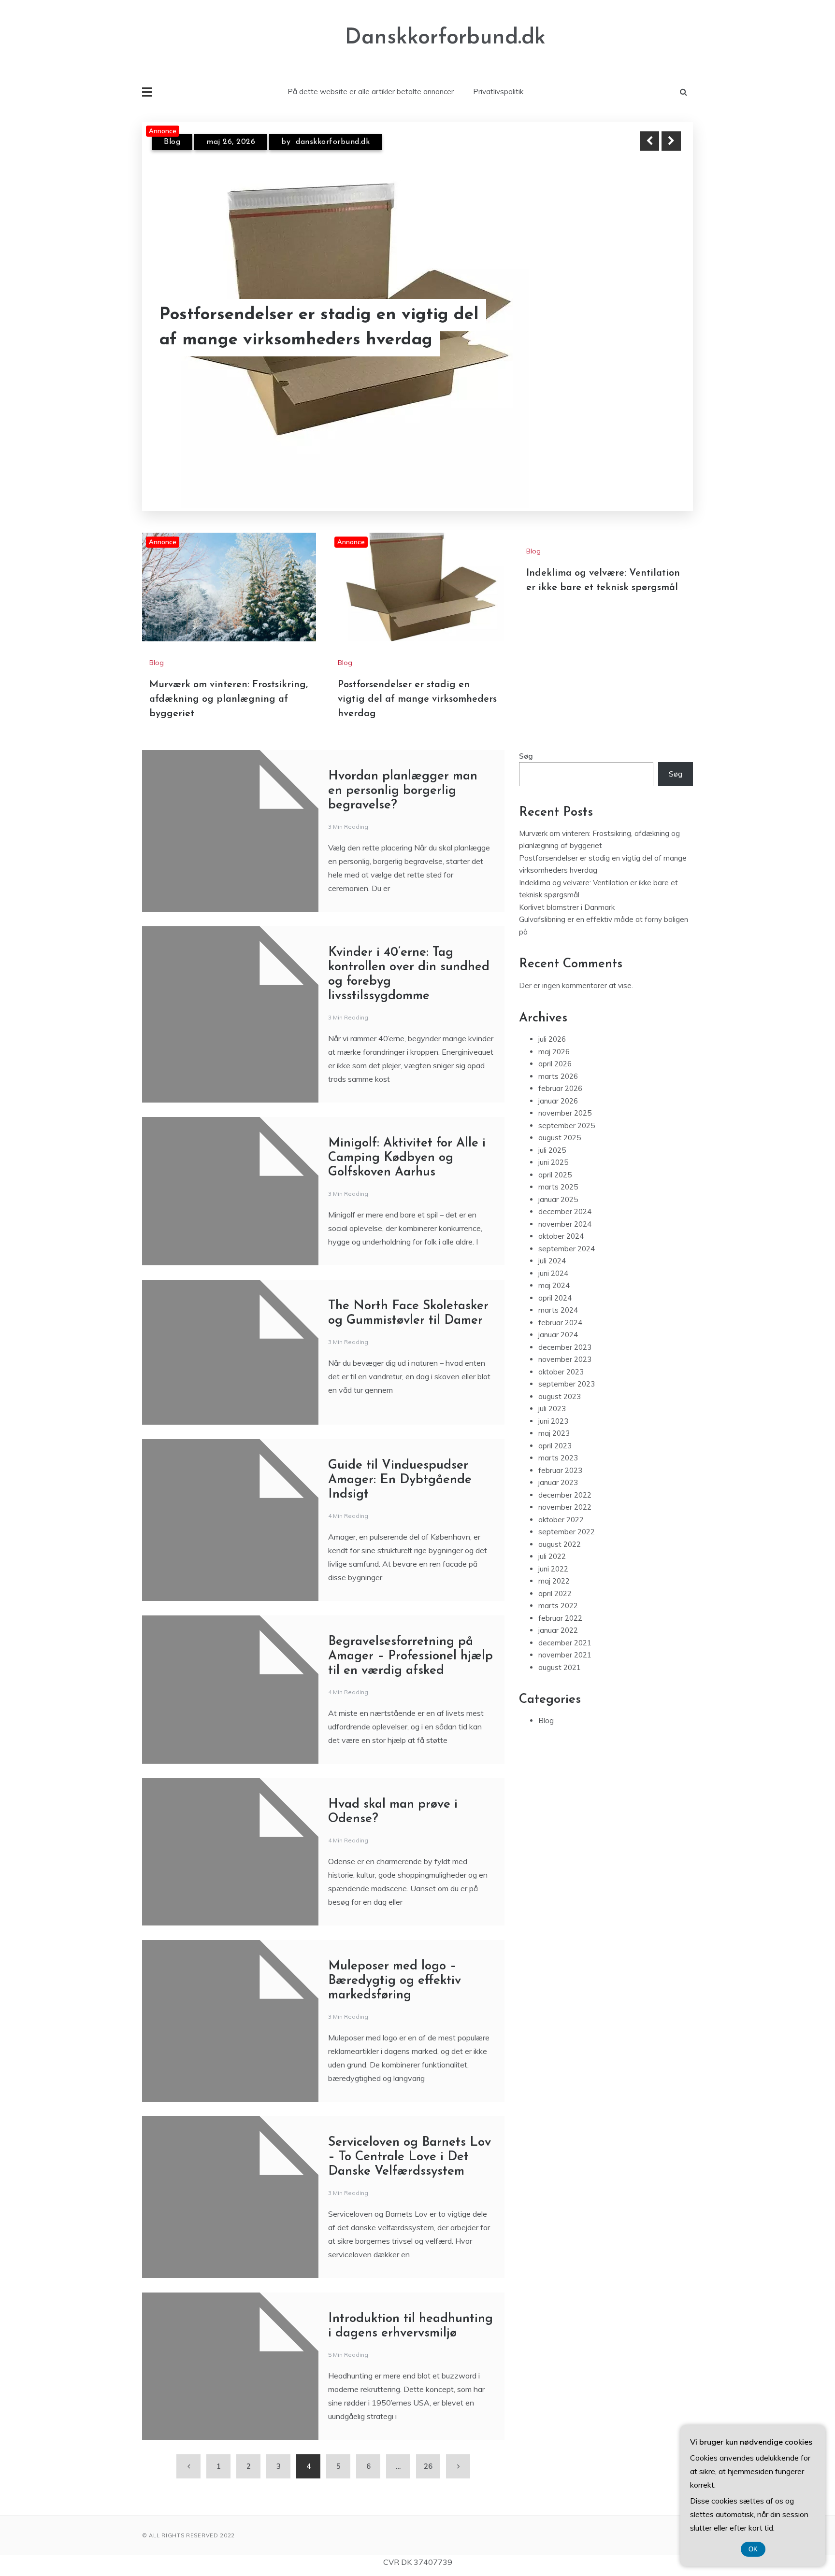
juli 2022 (552, 1554)
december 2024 (565, 1209)
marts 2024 (558, 1308)
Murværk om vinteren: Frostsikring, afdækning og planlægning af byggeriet (301, 327)
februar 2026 (560, 1086)
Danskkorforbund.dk (445, 38)
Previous (649, 141)
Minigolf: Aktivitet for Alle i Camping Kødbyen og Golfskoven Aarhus (407, 1155)
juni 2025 (553, 1160)
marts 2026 (558, 1073)
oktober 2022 (561, 1517)
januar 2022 (558, 1628)
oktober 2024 (561, 1234)
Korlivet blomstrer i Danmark (567, 904)
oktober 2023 (561, 1369)
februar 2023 (560, 1467)
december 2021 (565, 1640)
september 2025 (567, 1123)
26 (428, 2463)
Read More (654, 327)
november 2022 (565, 1505)
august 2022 (560, 1541)
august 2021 (560, 1664)
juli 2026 (552, 1037)
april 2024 (555, 1295)
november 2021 (565, 1652)
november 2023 (565, 1357)
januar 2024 (558, 1332)
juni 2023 (553, 1418)
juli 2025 (552, 1147)
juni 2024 (553, 1270)
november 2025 (565, 1111)
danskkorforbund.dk (325, 150)
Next (671, 141)
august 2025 (560, 1135)
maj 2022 (554, 1578)
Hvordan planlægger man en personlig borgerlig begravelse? (403, 788)
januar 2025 (558, 1196)
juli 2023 (552, 1406)
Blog (172, 150)
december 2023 (565, 1344)
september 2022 (567, 1529)
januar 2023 (558, 1480)
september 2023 (567, 1381)
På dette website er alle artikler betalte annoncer (371, 92)
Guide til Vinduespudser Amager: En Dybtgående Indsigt (400, 1477)
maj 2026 (554, 1049)
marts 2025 (558, 1184)
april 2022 (555, 1591)
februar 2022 (560, 1615)
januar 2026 (558, 1098)
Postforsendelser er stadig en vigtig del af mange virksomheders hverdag (417, 696)
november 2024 (565, 1221)
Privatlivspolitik (498, 92)
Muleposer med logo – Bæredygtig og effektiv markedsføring (395, 1978)
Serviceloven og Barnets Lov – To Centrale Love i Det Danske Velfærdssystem (410, 2154)
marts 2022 (558, 1603)
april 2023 (555, 1443)
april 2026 (555, 1061)
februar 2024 (560, 1320)
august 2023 (560, 1394)
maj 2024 (554, 1283)
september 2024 (567, 1246)
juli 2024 (552, 1258)
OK (753, 2549)
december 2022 (565, 1492)
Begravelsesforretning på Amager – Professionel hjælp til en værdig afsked (410, 1653)
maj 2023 (554, 1431)
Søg (526, 753)
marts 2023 (558, 1455)
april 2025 (555, 1172)
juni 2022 (553, 1566)
